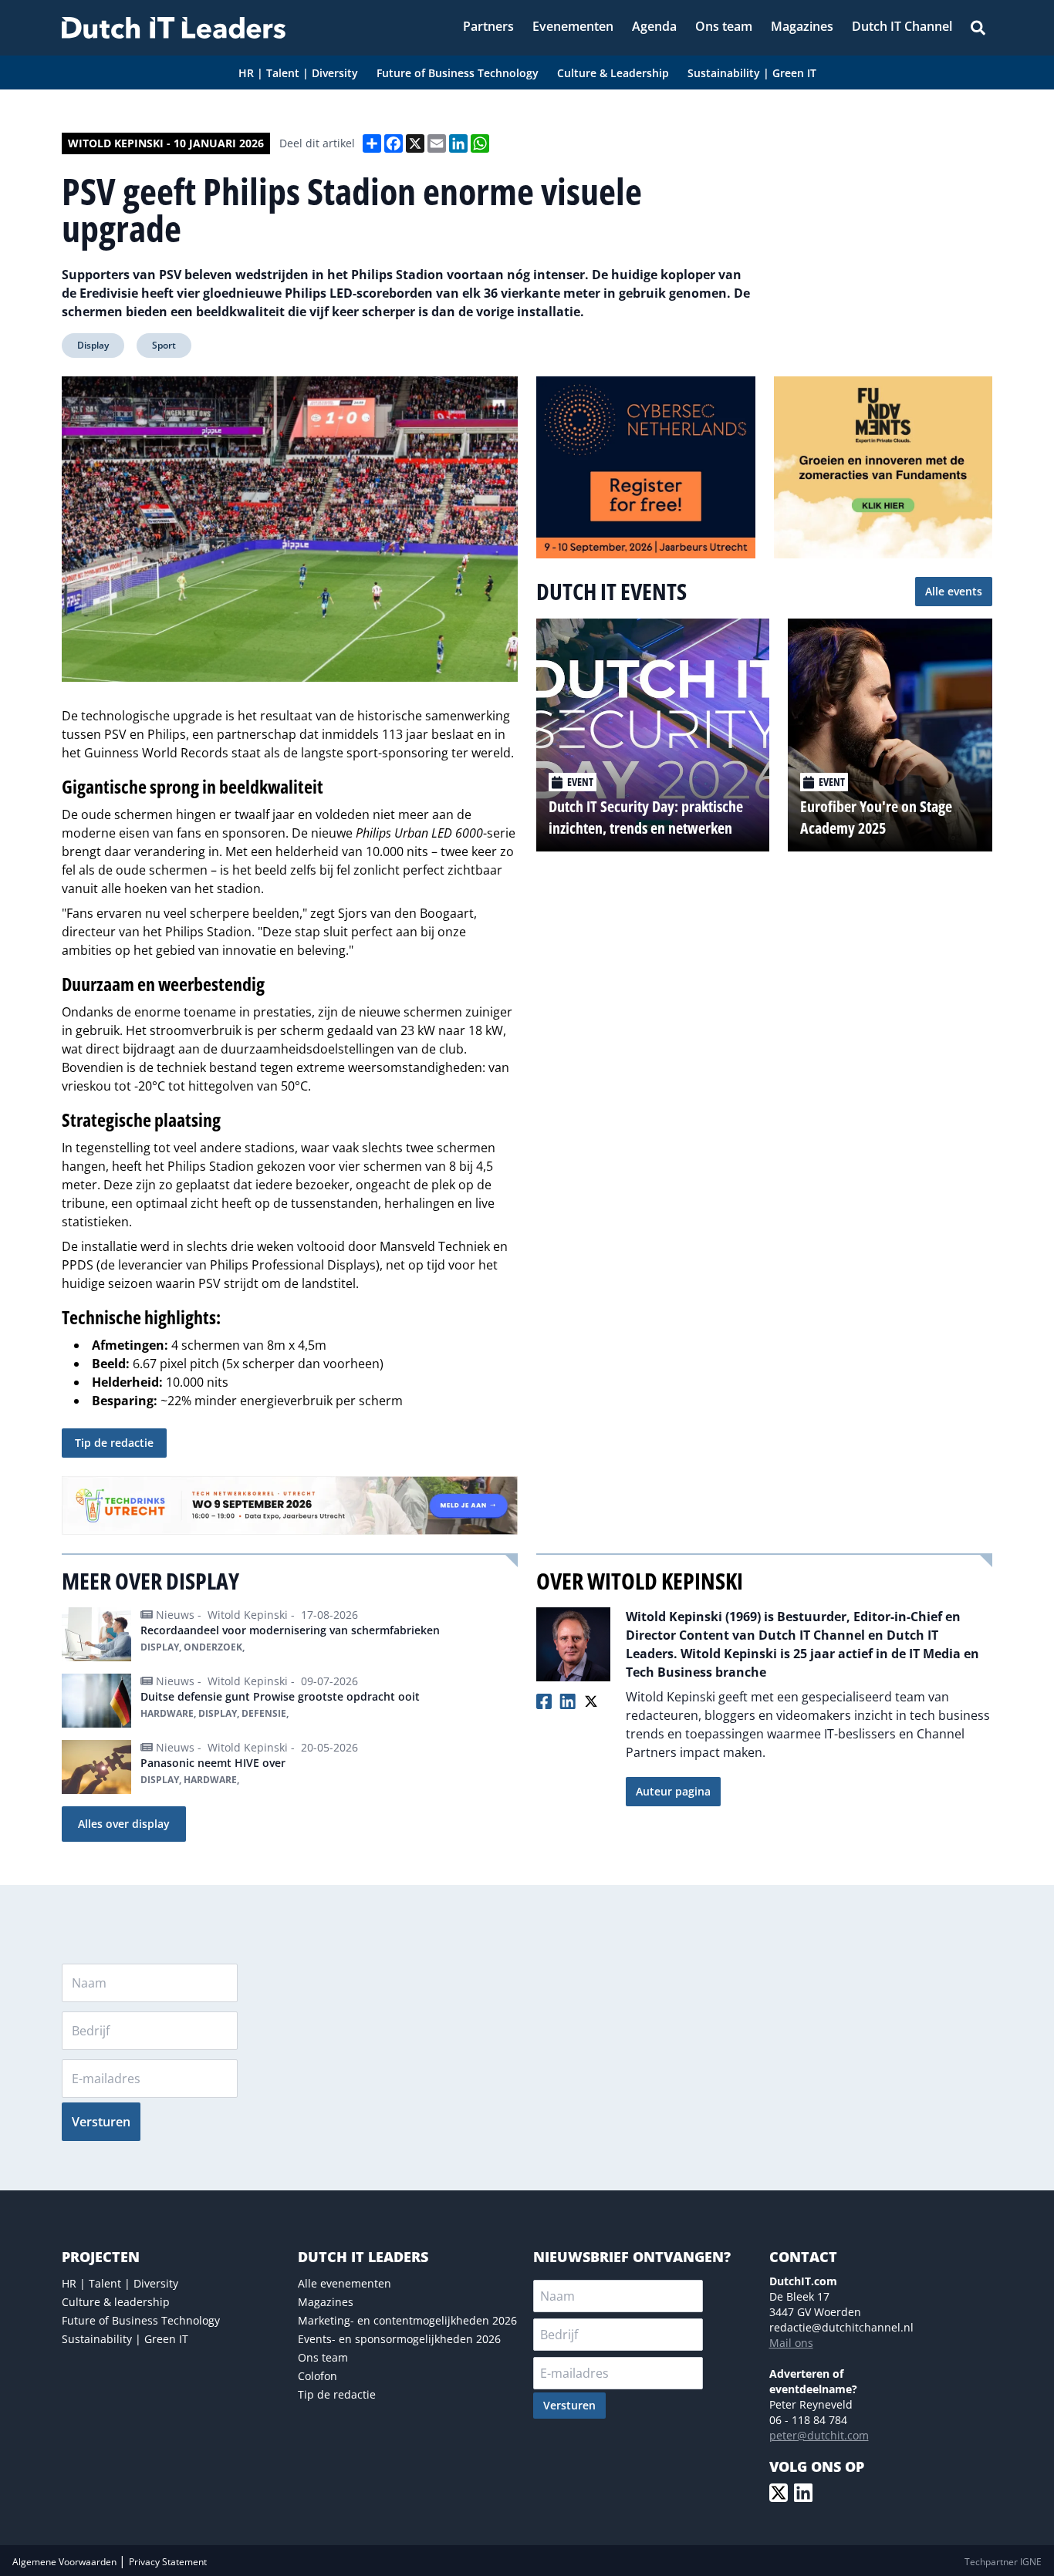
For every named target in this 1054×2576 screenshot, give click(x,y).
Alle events (954, 591)
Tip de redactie (114, 1443)
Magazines (326, 2302)
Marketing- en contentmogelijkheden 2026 (407, 2320)
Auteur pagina (673, 1791)
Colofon (318, 2376)
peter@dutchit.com (819, 2435)
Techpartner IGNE (1003, 2562)
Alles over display (124, 1824)
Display (93, 345)
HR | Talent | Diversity (120, 2283)
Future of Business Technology (141, 2320)
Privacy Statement (168, 2562)
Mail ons (791, 2343)
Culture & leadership (116, 2302)
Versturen (101, 2122)
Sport (164, 345)
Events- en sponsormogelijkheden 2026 (399, 2339)
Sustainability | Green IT (125, 2339)
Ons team (323, 2357)
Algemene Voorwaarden (66, 2562)
